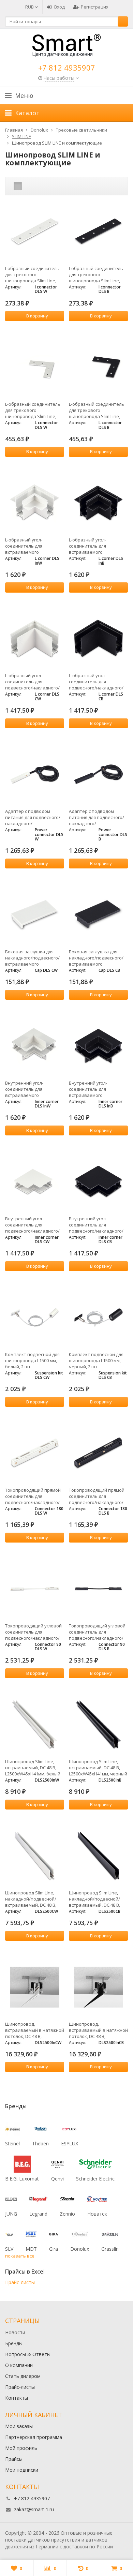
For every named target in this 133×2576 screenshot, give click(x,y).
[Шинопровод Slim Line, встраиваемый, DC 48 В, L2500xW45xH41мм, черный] (98, 1725)
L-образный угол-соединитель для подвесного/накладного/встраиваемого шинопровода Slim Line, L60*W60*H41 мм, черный (96, 682)
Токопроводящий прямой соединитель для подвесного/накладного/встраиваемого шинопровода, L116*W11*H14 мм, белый (33, 1496)
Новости (15, 2332)
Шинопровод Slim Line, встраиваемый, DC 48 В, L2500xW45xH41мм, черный (98, 1768)
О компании (19, 2365)
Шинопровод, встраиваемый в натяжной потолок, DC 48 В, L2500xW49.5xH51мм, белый (35, 2030)
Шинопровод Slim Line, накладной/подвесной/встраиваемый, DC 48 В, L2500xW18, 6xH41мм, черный (94, 1899)
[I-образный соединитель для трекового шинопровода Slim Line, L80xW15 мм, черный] (98, 232)
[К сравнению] (50, 328)
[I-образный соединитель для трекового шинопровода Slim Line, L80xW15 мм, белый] (35, 232)
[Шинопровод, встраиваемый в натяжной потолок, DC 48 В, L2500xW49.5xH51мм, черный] (98, 1987)
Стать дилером (23, 2376)
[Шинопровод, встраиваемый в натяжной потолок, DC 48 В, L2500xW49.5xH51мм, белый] (35, 1987)
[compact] (39, 186)
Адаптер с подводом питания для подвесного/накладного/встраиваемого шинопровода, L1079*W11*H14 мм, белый (33, 817)
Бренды (14, 2343)
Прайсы (14, 2459)
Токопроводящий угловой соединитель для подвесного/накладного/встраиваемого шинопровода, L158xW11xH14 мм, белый (33, 1632)
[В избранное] (60, 328)
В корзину (37, 316)
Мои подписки (22, 2470)
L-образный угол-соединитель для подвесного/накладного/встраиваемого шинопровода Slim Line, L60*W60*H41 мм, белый (32, 682)
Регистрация (95, 7)
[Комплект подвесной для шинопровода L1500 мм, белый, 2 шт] (35, 1318)
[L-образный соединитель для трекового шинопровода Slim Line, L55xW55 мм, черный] (98, 367)
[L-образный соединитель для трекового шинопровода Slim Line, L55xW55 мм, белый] (35, 367)
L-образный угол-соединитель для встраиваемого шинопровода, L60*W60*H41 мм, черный (96, 546)
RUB (30, 7)
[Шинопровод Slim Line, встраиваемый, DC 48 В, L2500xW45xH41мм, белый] (35, 1725)
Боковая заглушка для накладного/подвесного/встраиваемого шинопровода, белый (32, 958)
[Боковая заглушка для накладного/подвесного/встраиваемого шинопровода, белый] (35, 915)
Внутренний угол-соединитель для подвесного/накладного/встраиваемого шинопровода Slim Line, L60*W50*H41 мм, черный (96, 1225)
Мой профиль (21, 2448)
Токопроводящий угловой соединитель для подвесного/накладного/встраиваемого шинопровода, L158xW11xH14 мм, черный (97, 1632)
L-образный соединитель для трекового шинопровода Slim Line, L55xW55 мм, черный (97, 410)
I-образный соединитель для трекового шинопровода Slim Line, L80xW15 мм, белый (32, 274)
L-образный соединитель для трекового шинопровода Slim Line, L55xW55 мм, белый (33, 410)
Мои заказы (19, 2426)
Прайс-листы (20, 2282)
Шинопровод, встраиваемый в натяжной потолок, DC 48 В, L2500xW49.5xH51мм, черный (98, 2030)
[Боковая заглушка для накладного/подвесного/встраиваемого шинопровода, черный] (98, 915)
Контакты (17, 2398)
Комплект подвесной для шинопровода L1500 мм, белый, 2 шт (32, 1360)
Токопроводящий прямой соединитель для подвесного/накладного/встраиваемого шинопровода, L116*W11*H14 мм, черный (97, 1496)
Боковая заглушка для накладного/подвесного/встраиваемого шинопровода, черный (96, 958)
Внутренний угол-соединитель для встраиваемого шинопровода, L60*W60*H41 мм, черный (96, 1089)
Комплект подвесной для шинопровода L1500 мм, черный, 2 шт (96, 1360)
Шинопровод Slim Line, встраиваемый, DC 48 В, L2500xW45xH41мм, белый (33, 1768)
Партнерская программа (34, 2437)
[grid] (18, 186)
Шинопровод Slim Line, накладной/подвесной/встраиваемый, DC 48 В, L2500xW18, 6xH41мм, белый (31, 1899)
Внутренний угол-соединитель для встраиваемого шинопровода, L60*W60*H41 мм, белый (31, 1089)
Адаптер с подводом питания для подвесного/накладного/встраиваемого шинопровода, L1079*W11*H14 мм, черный (97, 817)
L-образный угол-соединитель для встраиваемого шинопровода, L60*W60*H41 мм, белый (31, 546)
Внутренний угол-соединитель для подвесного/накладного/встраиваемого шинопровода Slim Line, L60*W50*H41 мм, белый (32, 1225)
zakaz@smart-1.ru (34, 2509)
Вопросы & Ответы (28, 2354)
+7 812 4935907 (67, 68)
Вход (60, 7)
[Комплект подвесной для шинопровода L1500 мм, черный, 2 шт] (98, 1318)
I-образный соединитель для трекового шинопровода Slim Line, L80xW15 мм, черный (96, 274)
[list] (28, 186)
